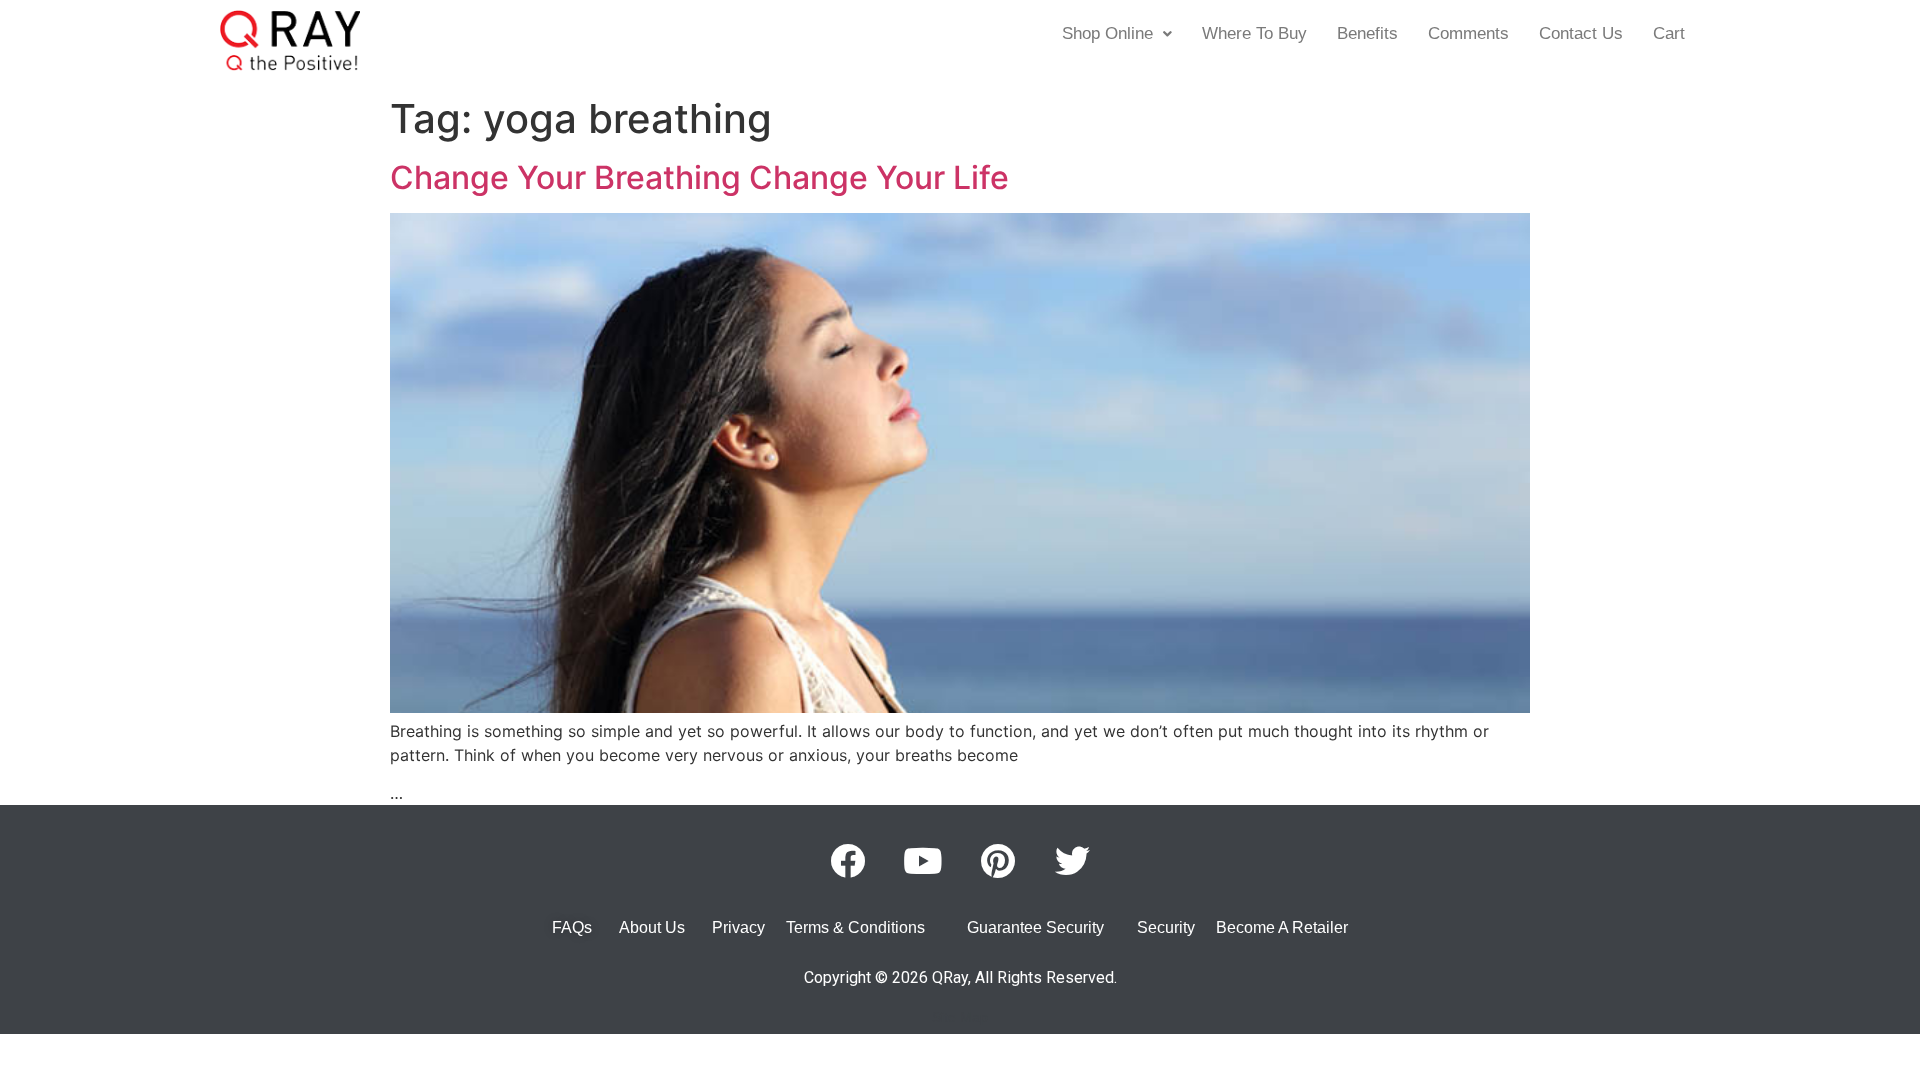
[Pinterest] (998, 860)
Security (1166, 927)
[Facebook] (848, 860)
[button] (1117, 33)
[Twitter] (1073, 860)
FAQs (572, 927)
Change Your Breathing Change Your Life (699, 177)
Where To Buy (1254, 33)
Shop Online (1107, 33)
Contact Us (1581, 33)
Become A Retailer (1282, 927)
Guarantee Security (1035, 927)
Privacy (738, 927)
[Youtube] (923, 860)
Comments (1468, 33)
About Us (652, 927)
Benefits (1367, 33)
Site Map (960, 1017)
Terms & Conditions (855, 927)
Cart (1669, 33)
